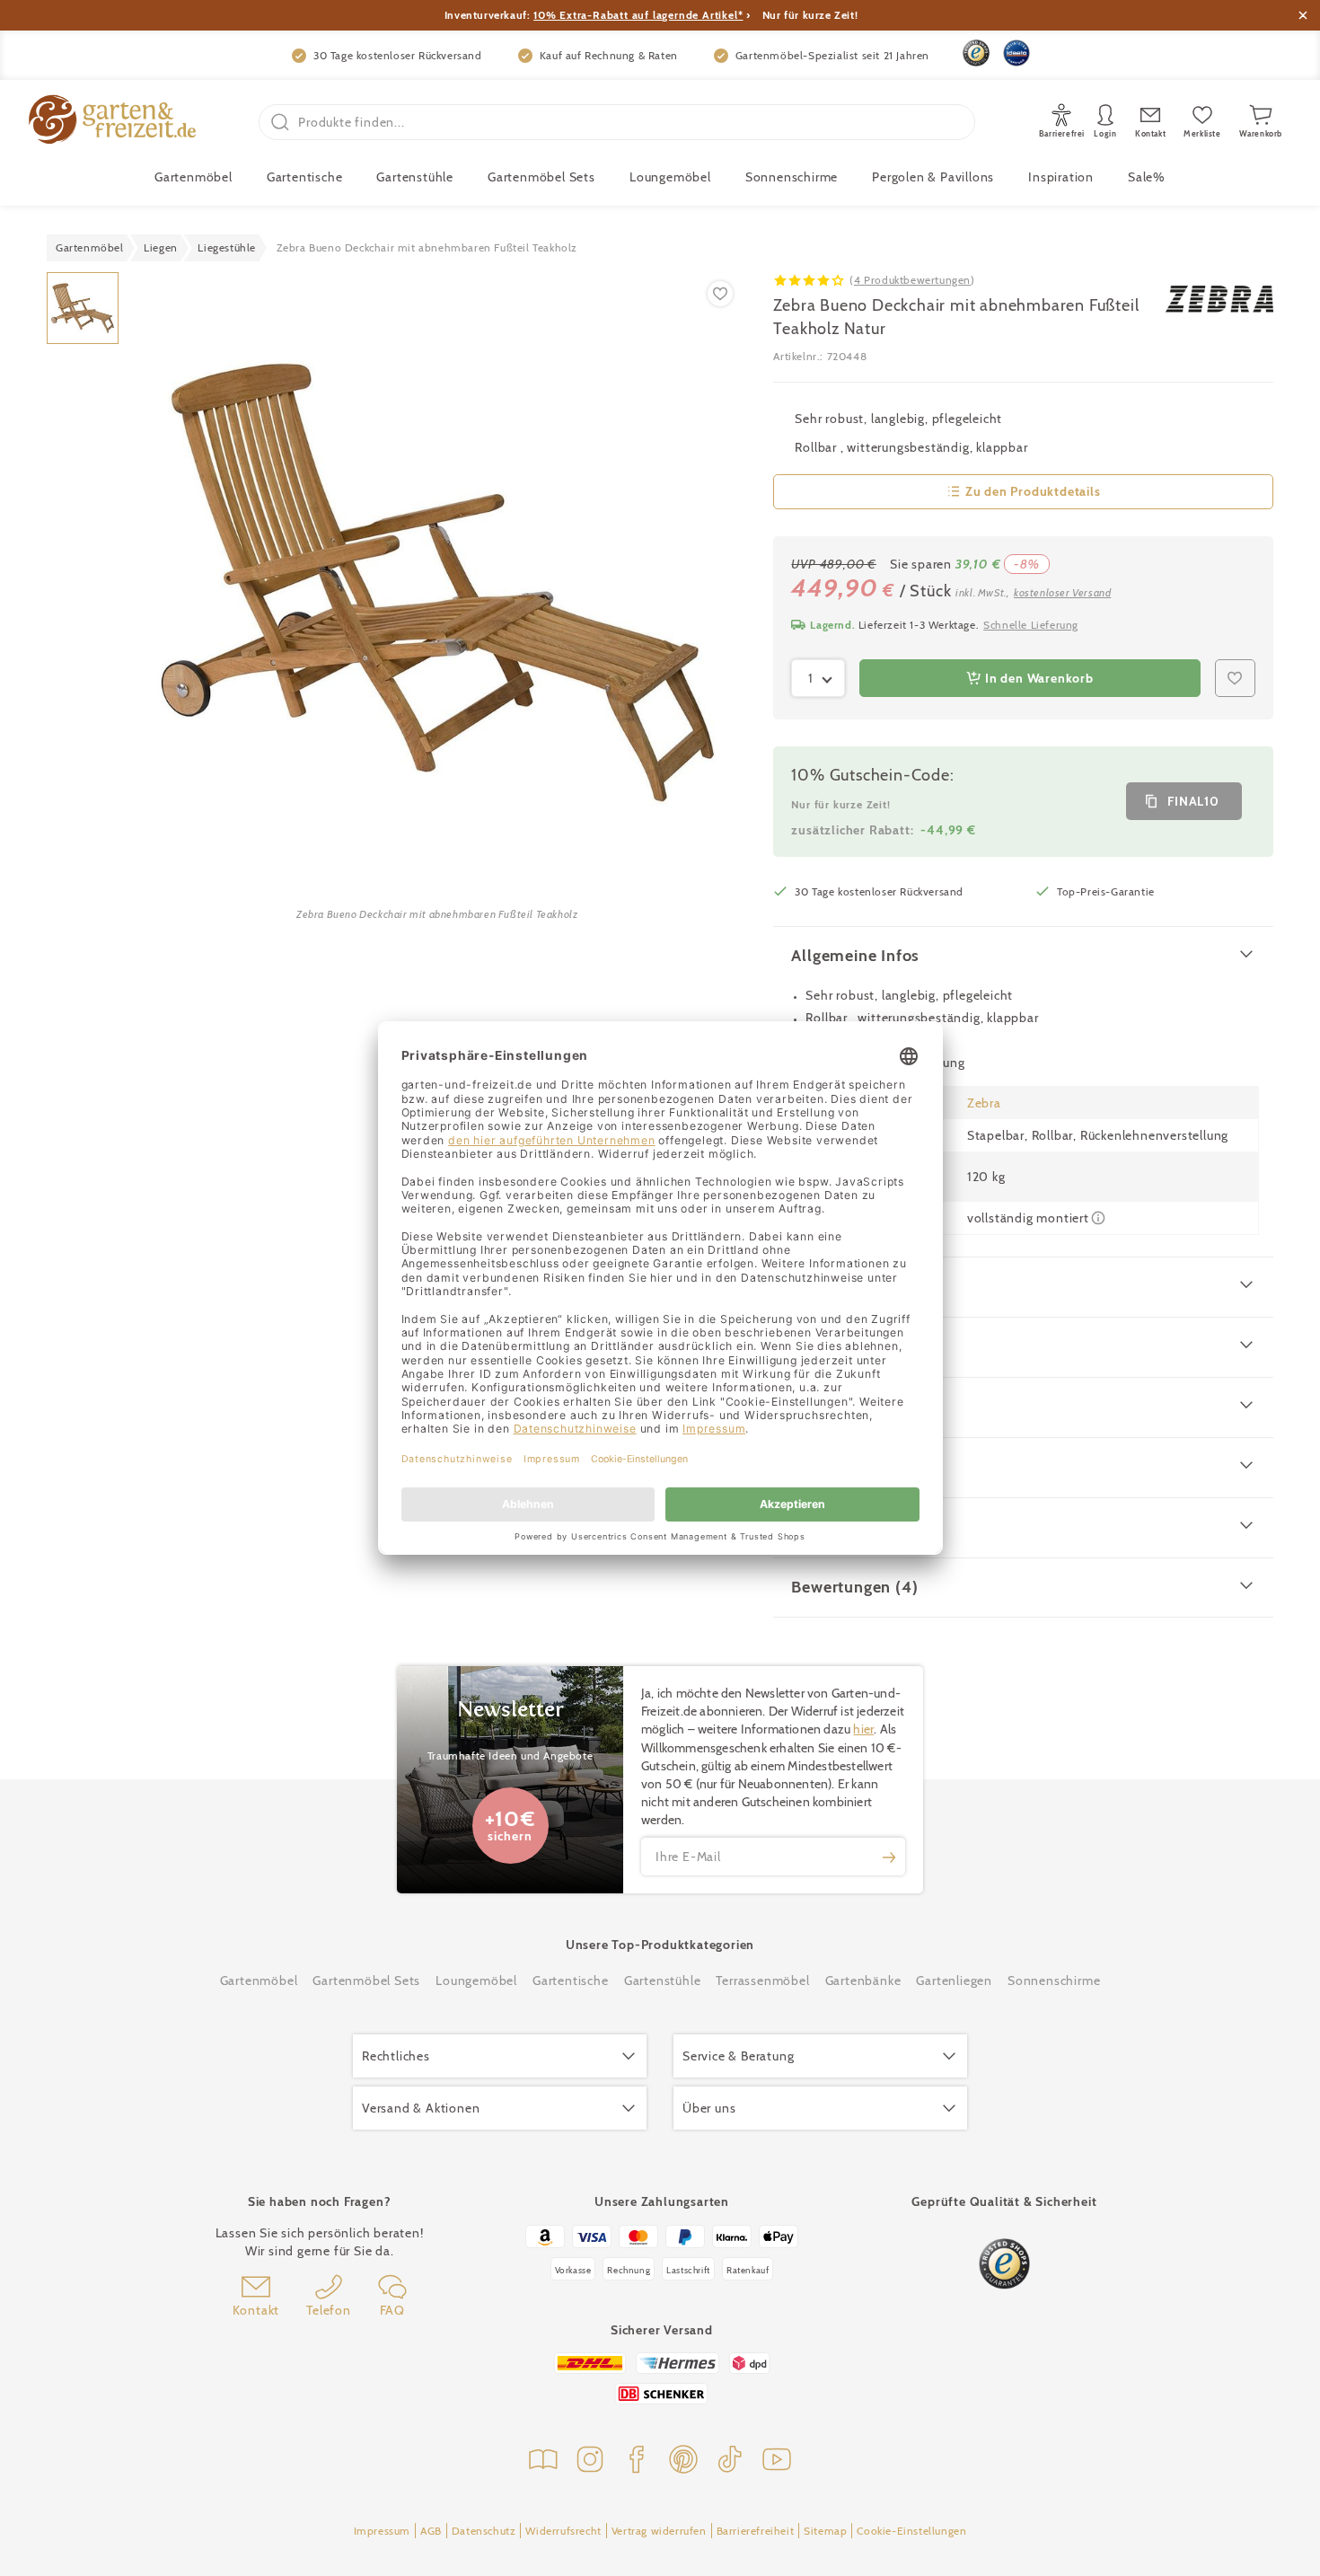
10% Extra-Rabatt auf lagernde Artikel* (638, 15)
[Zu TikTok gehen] (730, 2461)
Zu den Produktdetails (1033, 491)
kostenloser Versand (1062, 592)
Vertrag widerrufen (659, 2531)
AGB (431, 2531)
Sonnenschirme (792, 177)
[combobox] (818, 678)
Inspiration (1061, 177)
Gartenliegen (954, 1981)
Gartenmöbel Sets (541, 177)
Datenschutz (484, 2531)
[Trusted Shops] (976, 53)
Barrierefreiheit (756, 2531)
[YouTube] (777, 2461)
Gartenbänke (863, 1981)
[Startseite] (112, 122)
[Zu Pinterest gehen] (683, 2461)
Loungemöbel (670, 177)
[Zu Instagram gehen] (590, 2461)
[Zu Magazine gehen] (543, 2461)
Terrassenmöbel (762, 1981)
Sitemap (825, 2531)
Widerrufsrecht (563, 2531)
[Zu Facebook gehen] (637, 2461)
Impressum (382, 2531)
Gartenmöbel (259, 1981)
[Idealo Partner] (1016, 53)
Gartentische (305, 177)
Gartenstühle (415, 177)
